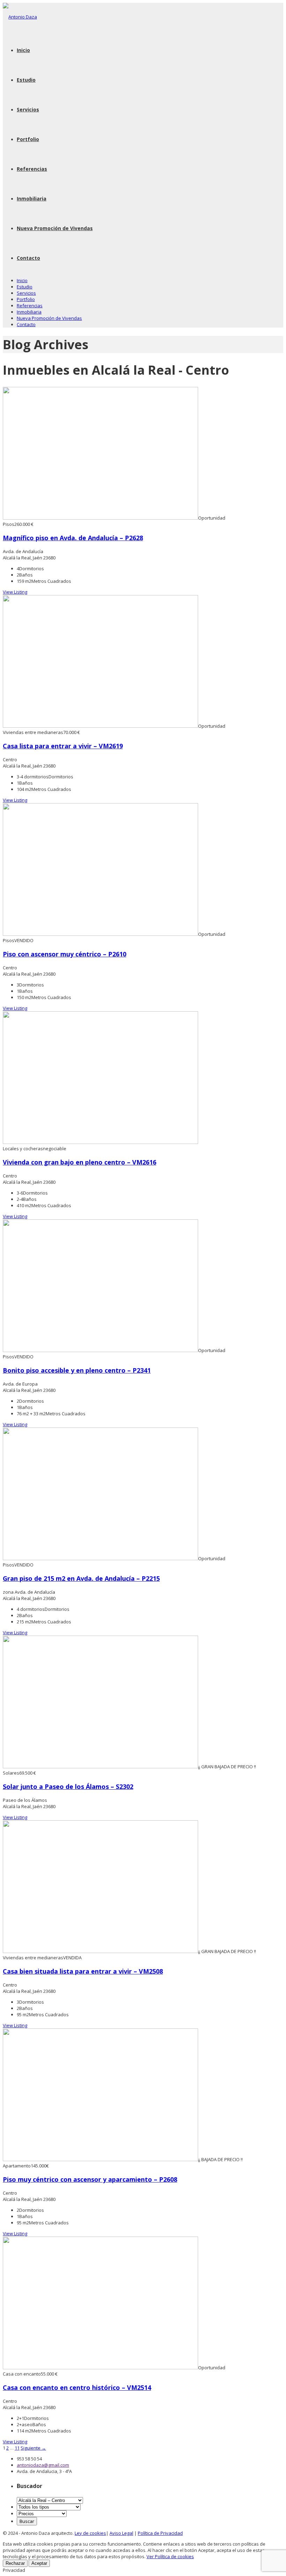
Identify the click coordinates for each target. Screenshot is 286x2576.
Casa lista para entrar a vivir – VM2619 (63, 746)
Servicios (28, 109)
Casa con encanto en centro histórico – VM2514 (77, 2387)
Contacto (28, 258)
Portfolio (28, 139)
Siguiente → (33, 2448)
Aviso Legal (121, 2533)
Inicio (23, 50)
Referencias (32, 169)
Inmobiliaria (32, 199)
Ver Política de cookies (170, 2556)
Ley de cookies (90, 2533)
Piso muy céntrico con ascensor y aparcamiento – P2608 (90, 2179)
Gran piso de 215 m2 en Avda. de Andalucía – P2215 (81, 1578)
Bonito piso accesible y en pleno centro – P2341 (77, 1370)
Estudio (26, 80)
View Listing (15, 592)
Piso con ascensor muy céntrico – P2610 (65, 954)
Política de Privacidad (160, 2533)
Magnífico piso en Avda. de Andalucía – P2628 (73, 538)
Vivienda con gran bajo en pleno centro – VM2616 (80, 1162)
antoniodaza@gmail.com (43, 2465)
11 (17, 2448)
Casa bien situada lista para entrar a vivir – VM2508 (83, 1971)
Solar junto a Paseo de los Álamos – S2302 (68, 1786)
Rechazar (15, 2563)
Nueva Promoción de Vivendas (55, 228)
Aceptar (39, 2563)
